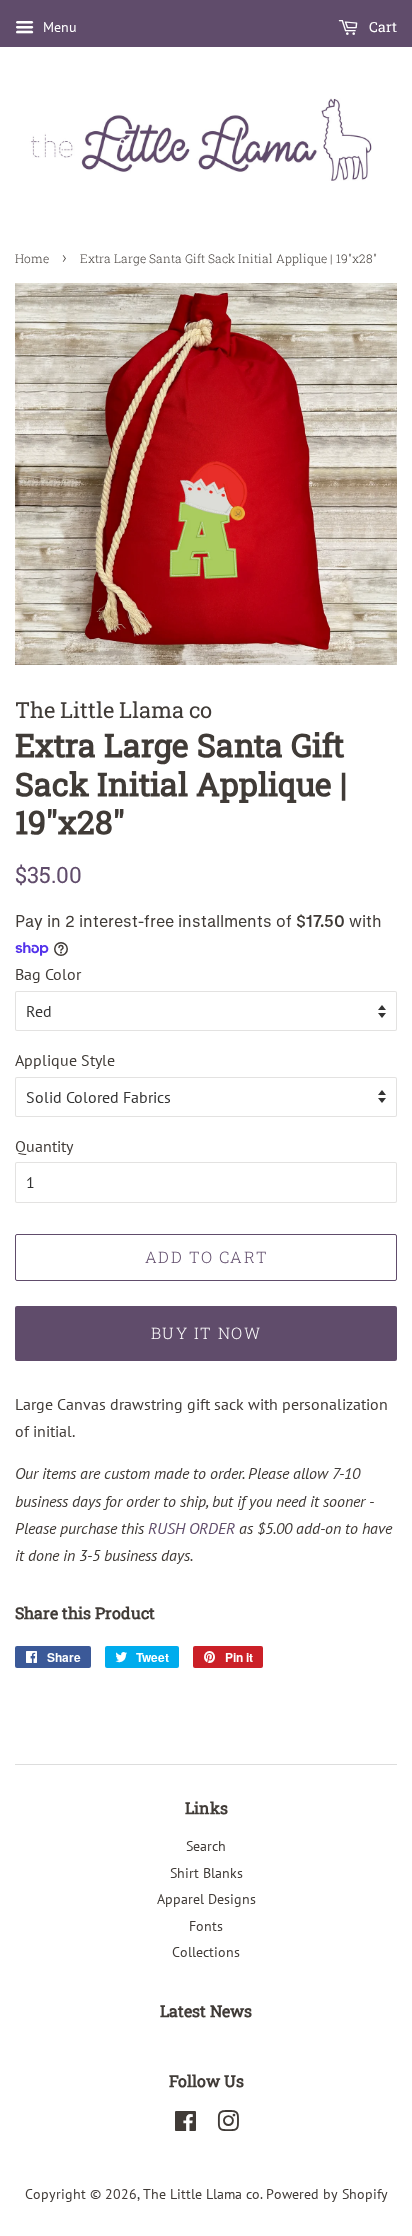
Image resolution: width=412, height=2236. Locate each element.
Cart (381, 26)
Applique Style (65, 1060)
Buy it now (206, 1332)
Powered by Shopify (327, 2194)
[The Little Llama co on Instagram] (228, 2125)
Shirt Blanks (206, 1873)
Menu (58, 27)
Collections (206, 1952)
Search (206, 1846)
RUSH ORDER (191, 1528)
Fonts (206, 1926)
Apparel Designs (206, 1899)
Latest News (206, 2010)
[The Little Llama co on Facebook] (185, 2125)
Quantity (44, 1146)
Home (32, 258)
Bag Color (48, 974)
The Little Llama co (201, 2194)
